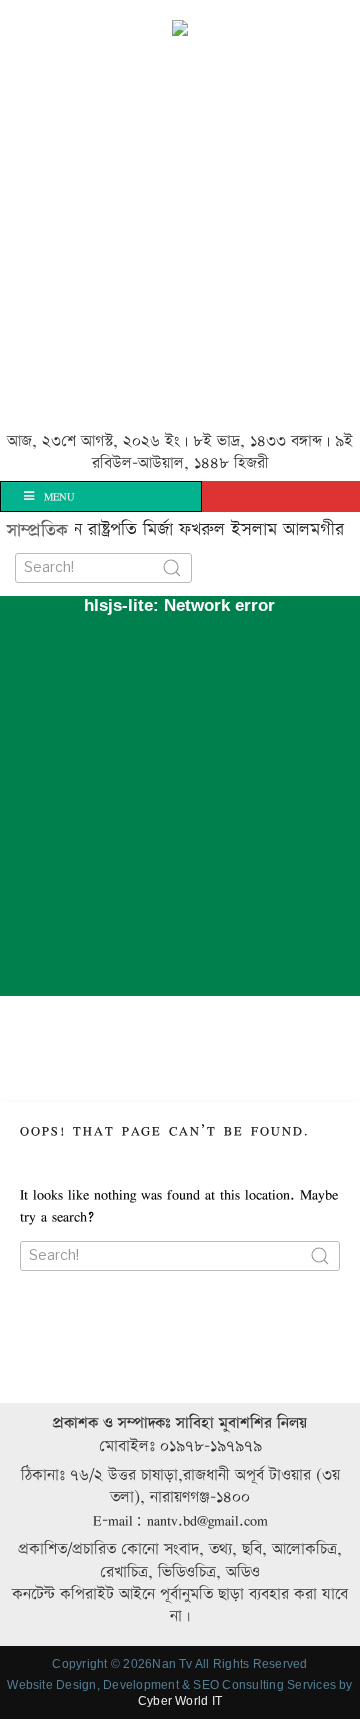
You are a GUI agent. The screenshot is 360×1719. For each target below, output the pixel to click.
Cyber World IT (180, 1701)
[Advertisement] (180, 236)
